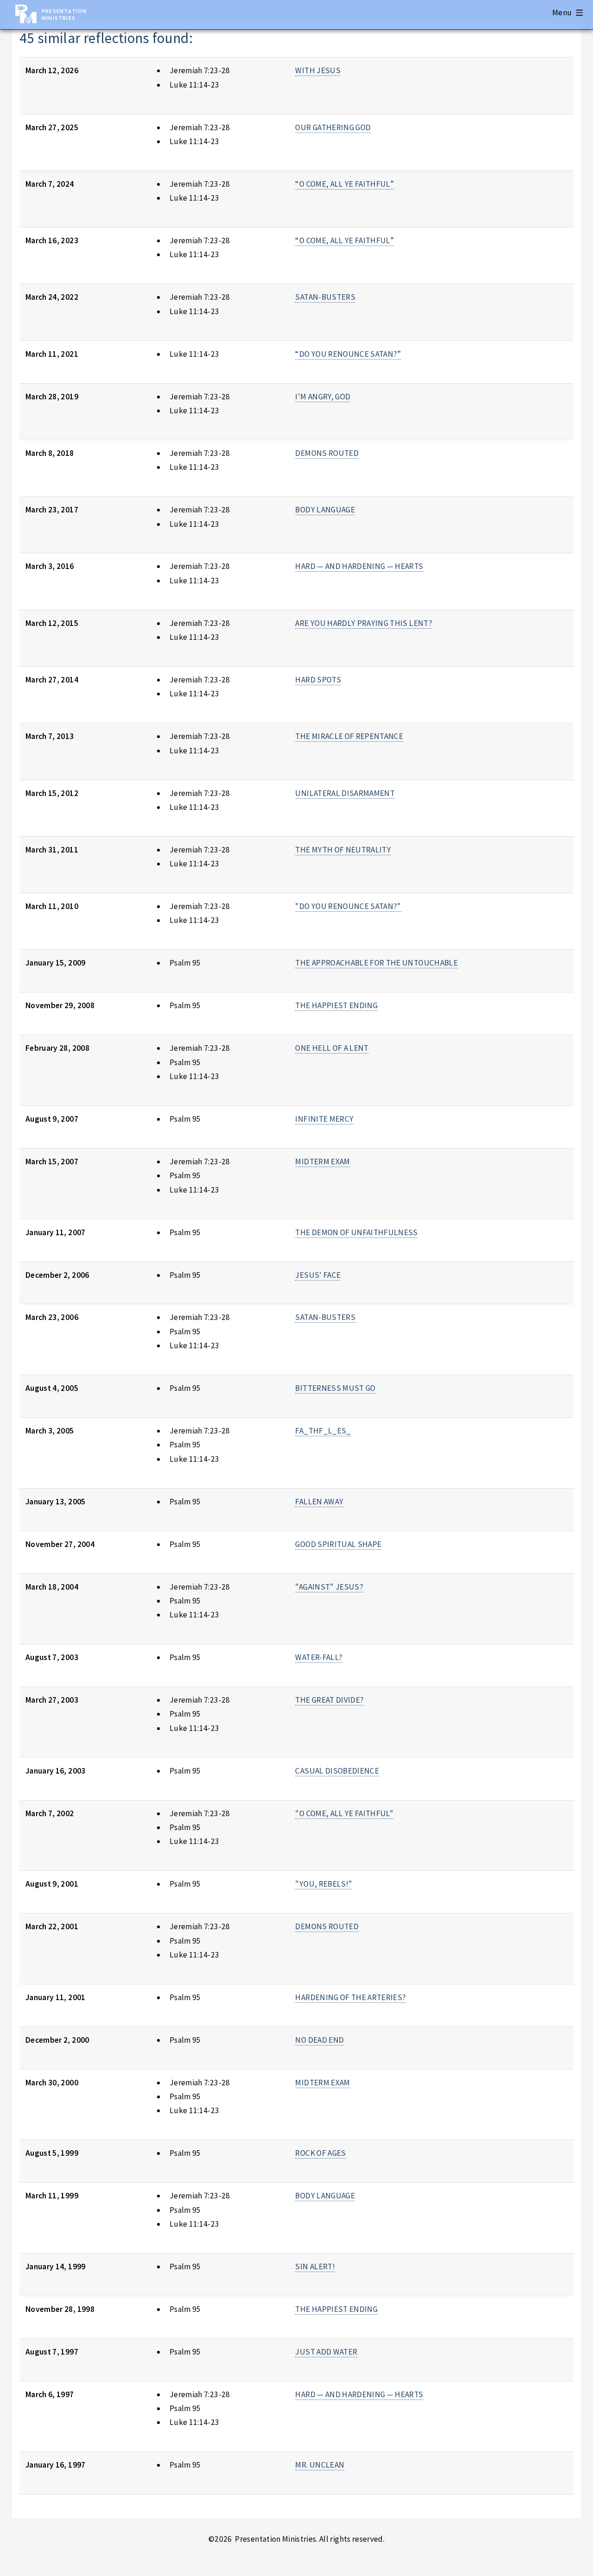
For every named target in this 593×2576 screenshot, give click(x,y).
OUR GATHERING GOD (333, 127)
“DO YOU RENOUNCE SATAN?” (348, 354)
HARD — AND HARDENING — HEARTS (359, 566)
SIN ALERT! (315, 2267)
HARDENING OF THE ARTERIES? (350, 1997)
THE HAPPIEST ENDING (336, 1005)
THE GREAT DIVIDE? (329, 1700)
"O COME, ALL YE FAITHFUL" (344, 1813)
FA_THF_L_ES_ (323, 1431)
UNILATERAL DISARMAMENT (345, 793)
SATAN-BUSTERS (325, 297)
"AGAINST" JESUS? (329, 1587)
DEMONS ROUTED (327, 453)
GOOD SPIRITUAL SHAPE (338, 1544)
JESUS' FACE (318, 1275)
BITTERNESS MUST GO (335, 1388)
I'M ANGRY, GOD (323, 397)
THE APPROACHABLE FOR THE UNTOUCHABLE (376, 963)
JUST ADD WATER (326, 2352)
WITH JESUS (318, 70)
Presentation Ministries (64, 14)
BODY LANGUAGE (325, 510)
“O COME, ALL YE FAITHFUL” (344, 184)
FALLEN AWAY (319, 1502)
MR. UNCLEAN (320, 2465)
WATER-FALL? (319, 1657)
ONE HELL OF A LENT (332, 1048)
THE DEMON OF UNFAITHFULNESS (356, 1232)
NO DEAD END (319, 2040)
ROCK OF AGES (320, 2153)
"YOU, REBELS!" (324, 1884)
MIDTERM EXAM (322, 1162)
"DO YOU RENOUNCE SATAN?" (348, 906)
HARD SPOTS (318, 680)
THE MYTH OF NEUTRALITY (343, 850)
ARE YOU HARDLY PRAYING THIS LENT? (363, 623)
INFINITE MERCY (324, 1119)
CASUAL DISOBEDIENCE (337, 1771)
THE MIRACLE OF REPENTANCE (349, 736)
